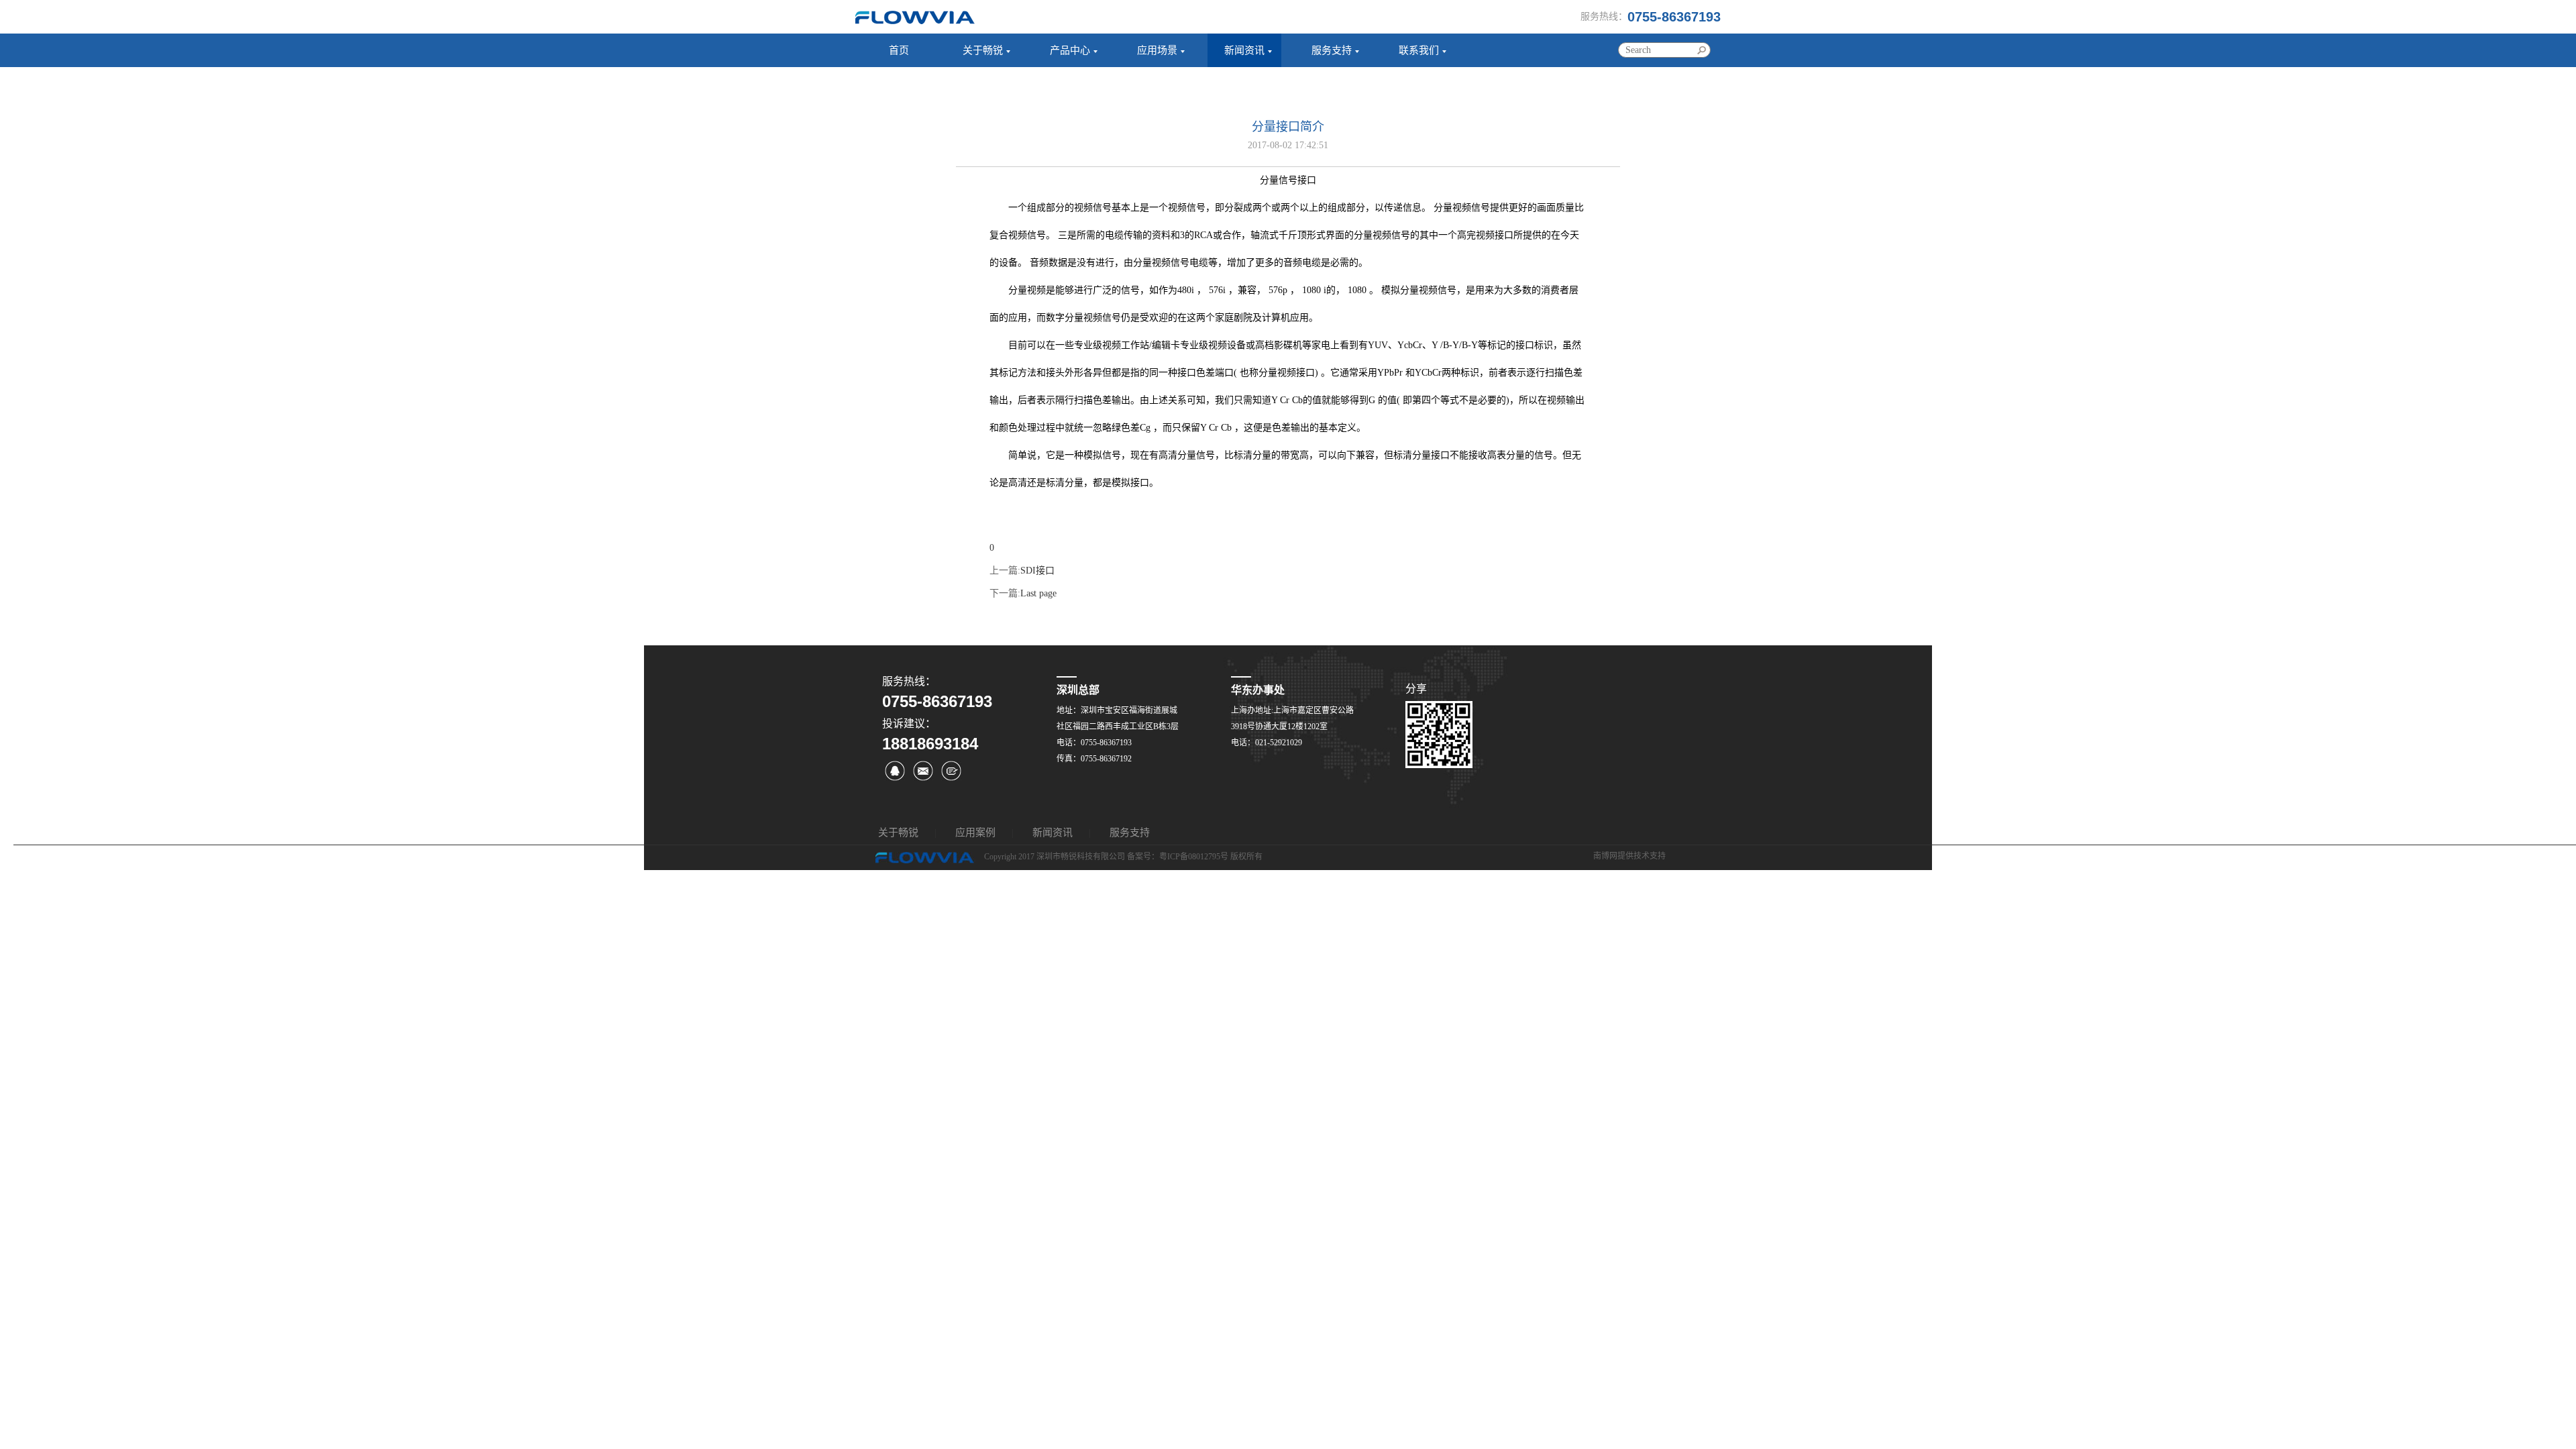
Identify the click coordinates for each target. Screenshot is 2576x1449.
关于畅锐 (983, 50)
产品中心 (1070, 50)
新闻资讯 (1244, 50)
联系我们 (1419, 50)
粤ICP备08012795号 (1194, 857)
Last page (1038, 593)
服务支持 (1332, 50)
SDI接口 (1037, 571)
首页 (899, 50)
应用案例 (975, 833)
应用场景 (1157, 50)
